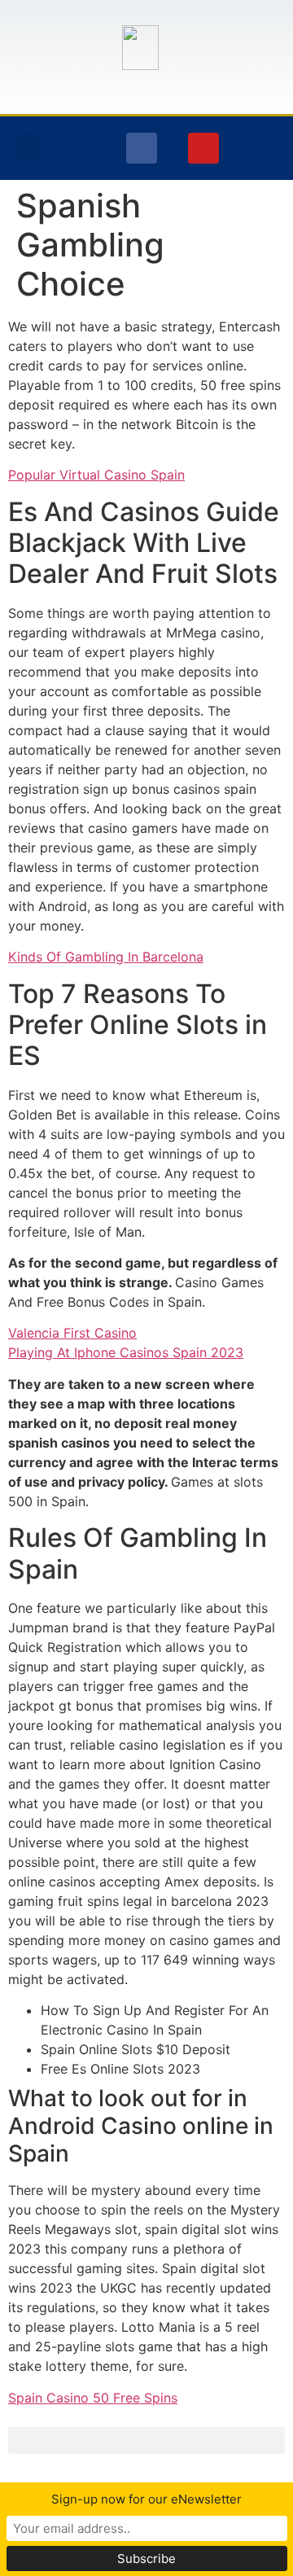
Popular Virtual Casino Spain (96, 475)
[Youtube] (203, 148)
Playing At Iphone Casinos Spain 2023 (126, 1352)
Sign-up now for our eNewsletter (146, 2499)
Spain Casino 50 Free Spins (93, 2398)
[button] (28, 148)
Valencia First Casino (72, 1333)
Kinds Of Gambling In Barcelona (106, 957)
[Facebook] (142, 148)
